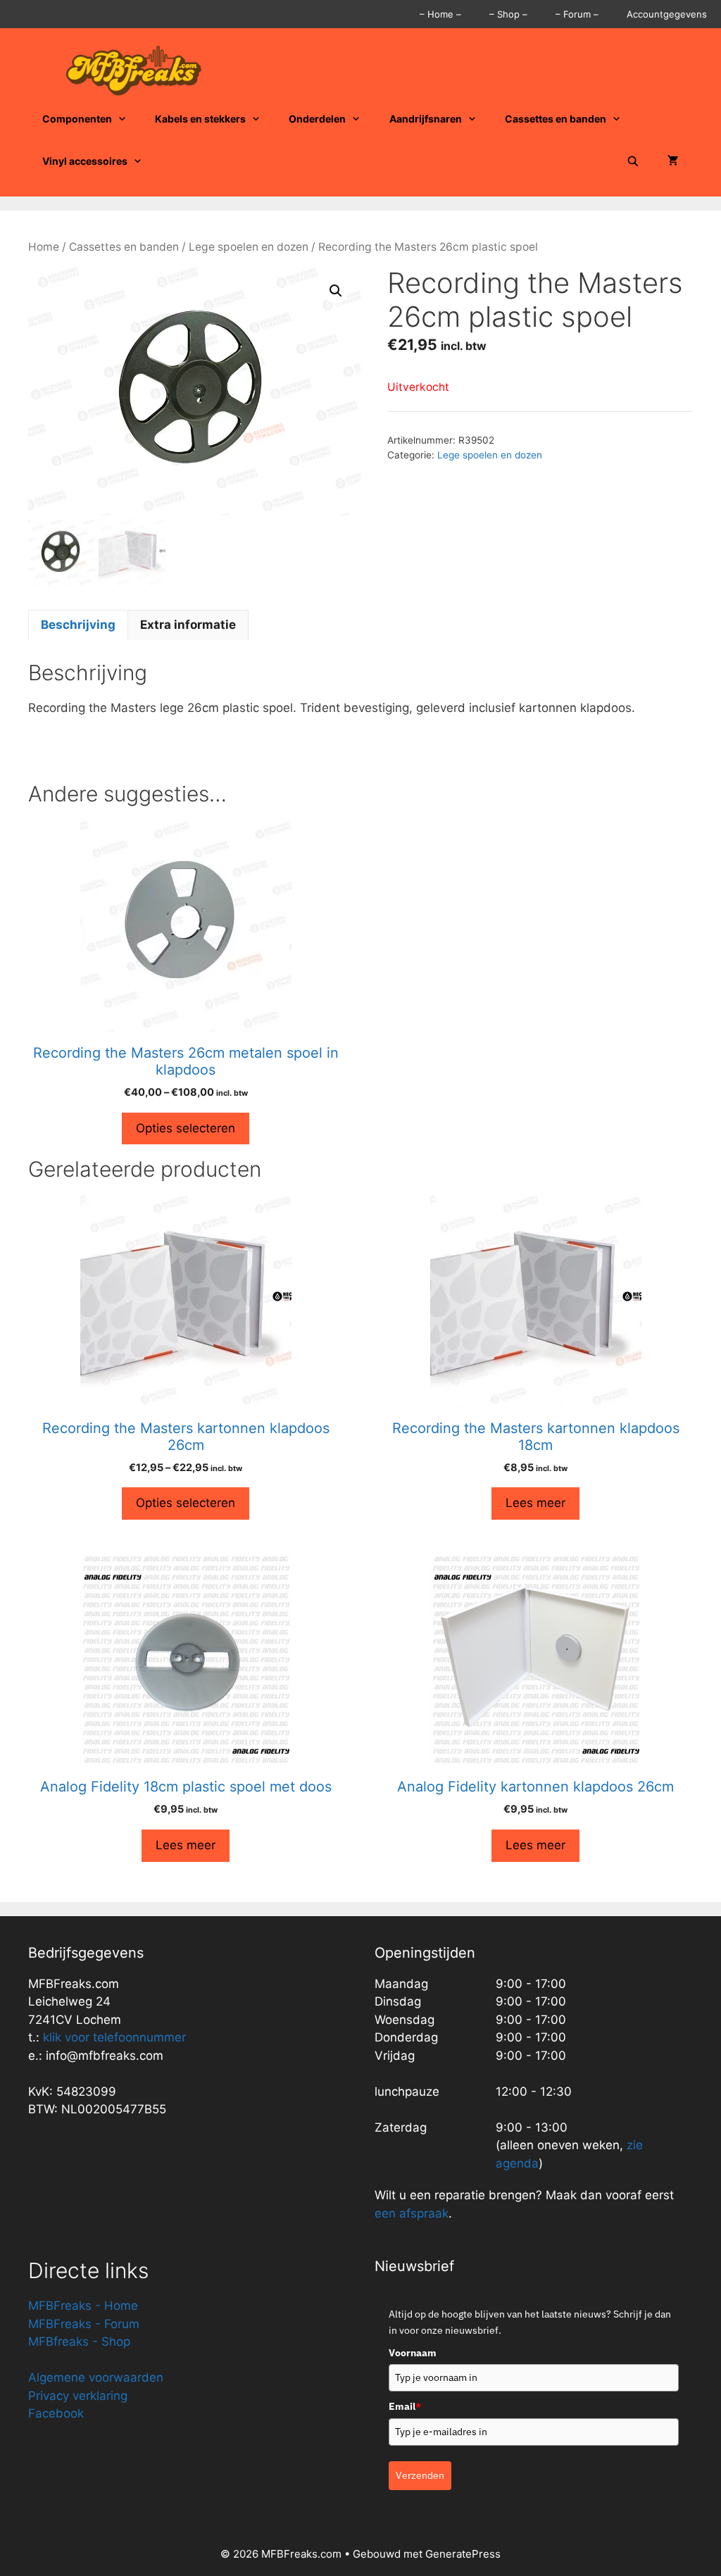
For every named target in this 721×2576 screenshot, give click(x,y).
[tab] (78, 625)
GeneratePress (463, 2554)
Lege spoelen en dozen (249, 247)
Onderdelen (317, 119)
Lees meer (535, 1503)
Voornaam (413, 2353)
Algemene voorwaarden (96, 2377)
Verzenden (420, 2475)
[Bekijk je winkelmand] (673, 161)
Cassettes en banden (556, 119)
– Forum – (577, 14)
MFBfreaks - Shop (79, 2341)
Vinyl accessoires (85, 161)
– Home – (440, 14)
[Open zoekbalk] (633, 161)
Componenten (77, 119)
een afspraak (412, 2213)
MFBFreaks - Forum (84, 2324)
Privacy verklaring (78, 2396)
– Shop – (508, 14)
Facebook (56, 2413)
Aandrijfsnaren (426, 119)
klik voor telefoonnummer (114, 2037)
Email (405, 2406)
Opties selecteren (186, 1128)
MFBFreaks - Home (83, 2306)
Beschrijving (78, 625)
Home (44, 247)
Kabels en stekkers (200, 119)
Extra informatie (188, 625)
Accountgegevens (667, 14)
